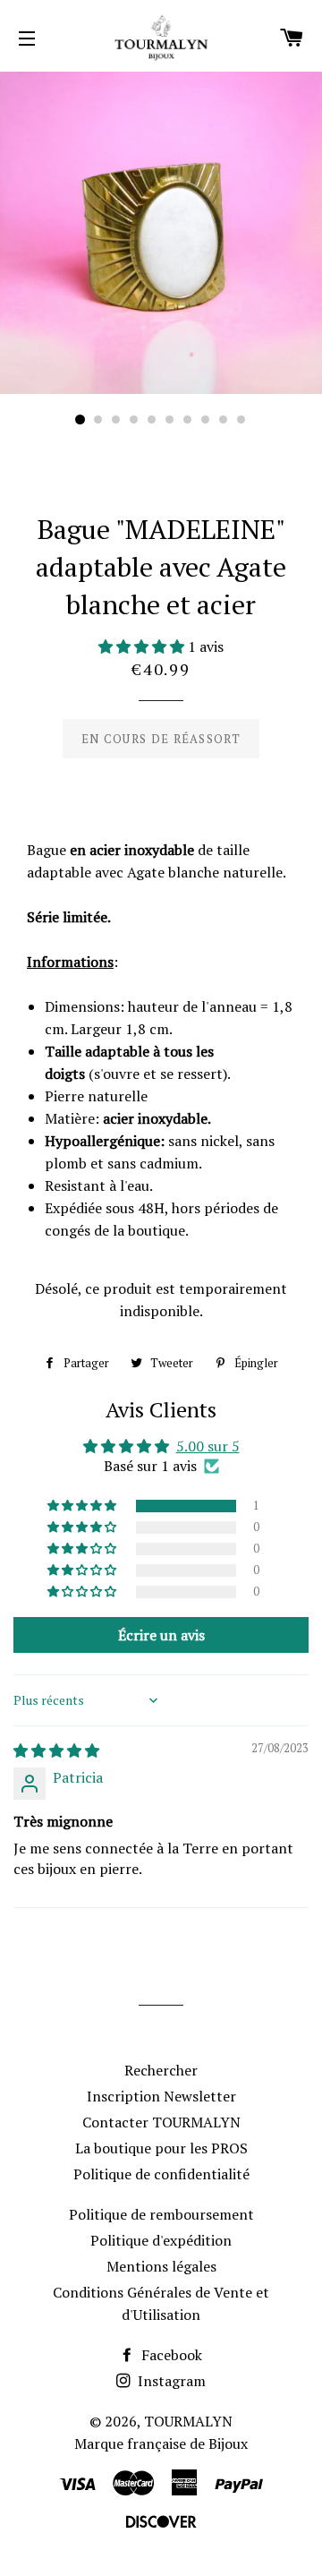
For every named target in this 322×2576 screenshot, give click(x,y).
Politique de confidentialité (161, 2174)
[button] (143, 646)
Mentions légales (161, 2266)
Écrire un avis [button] (161, 1635)
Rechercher (161, 2070)
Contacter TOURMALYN (161, 2122)
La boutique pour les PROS (161, 2148)
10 (241, 420)
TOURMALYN (188, 2421)
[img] (56, 1750)
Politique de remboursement (161, 2214)
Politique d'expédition (161, 2240)
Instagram (170, 2381)
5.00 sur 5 (208, 1446)
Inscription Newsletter (161, 2096)
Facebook (170, 2355)
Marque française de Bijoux (161, 2443)
